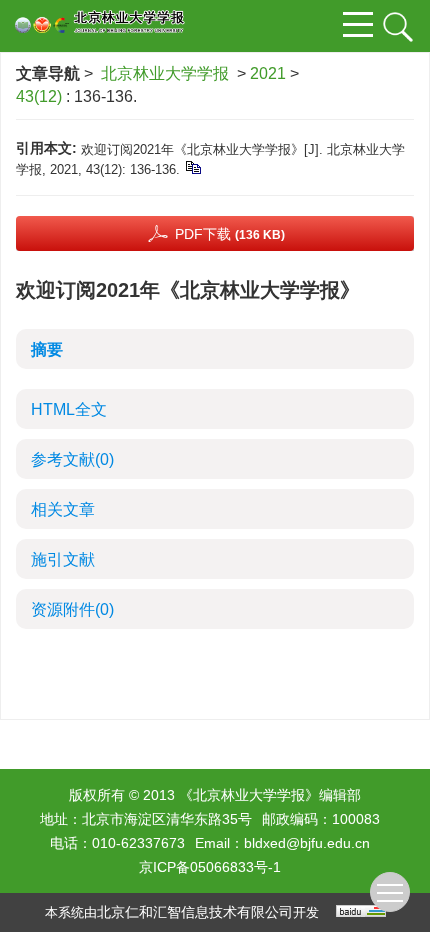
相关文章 (63, 509)
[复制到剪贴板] (192, 166)
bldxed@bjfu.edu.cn (307, 843)
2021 (268, 73)
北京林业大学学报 (165, 73)
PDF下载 (230, 234)
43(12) (41, 96)
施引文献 (63, 559)
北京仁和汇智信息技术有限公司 (195, 912)
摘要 (47, 349)
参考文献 (72, 459)
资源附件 (72, 609)
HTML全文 (69, 409)
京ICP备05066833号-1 (210, 867)
